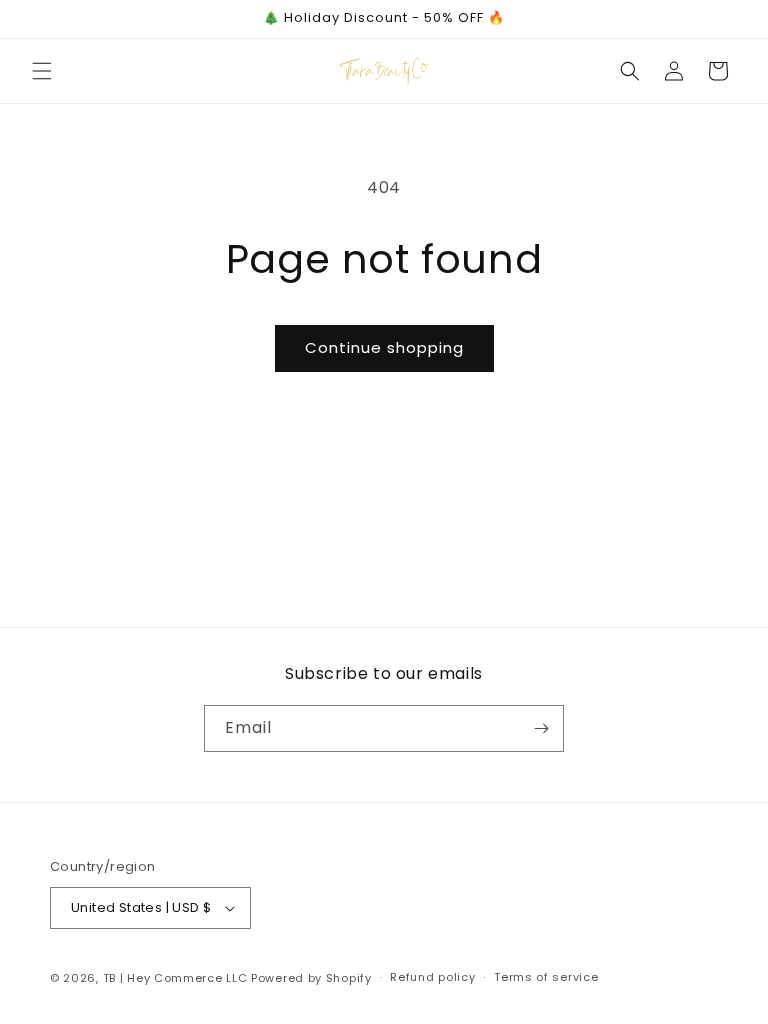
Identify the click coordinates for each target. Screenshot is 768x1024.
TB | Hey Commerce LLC (175, 978)
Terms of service (546, 977)
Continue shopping (384, 347)
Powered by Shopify (311, 978)
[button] (42, 71)
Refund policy (432, 977)
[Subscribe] (541, 728)
